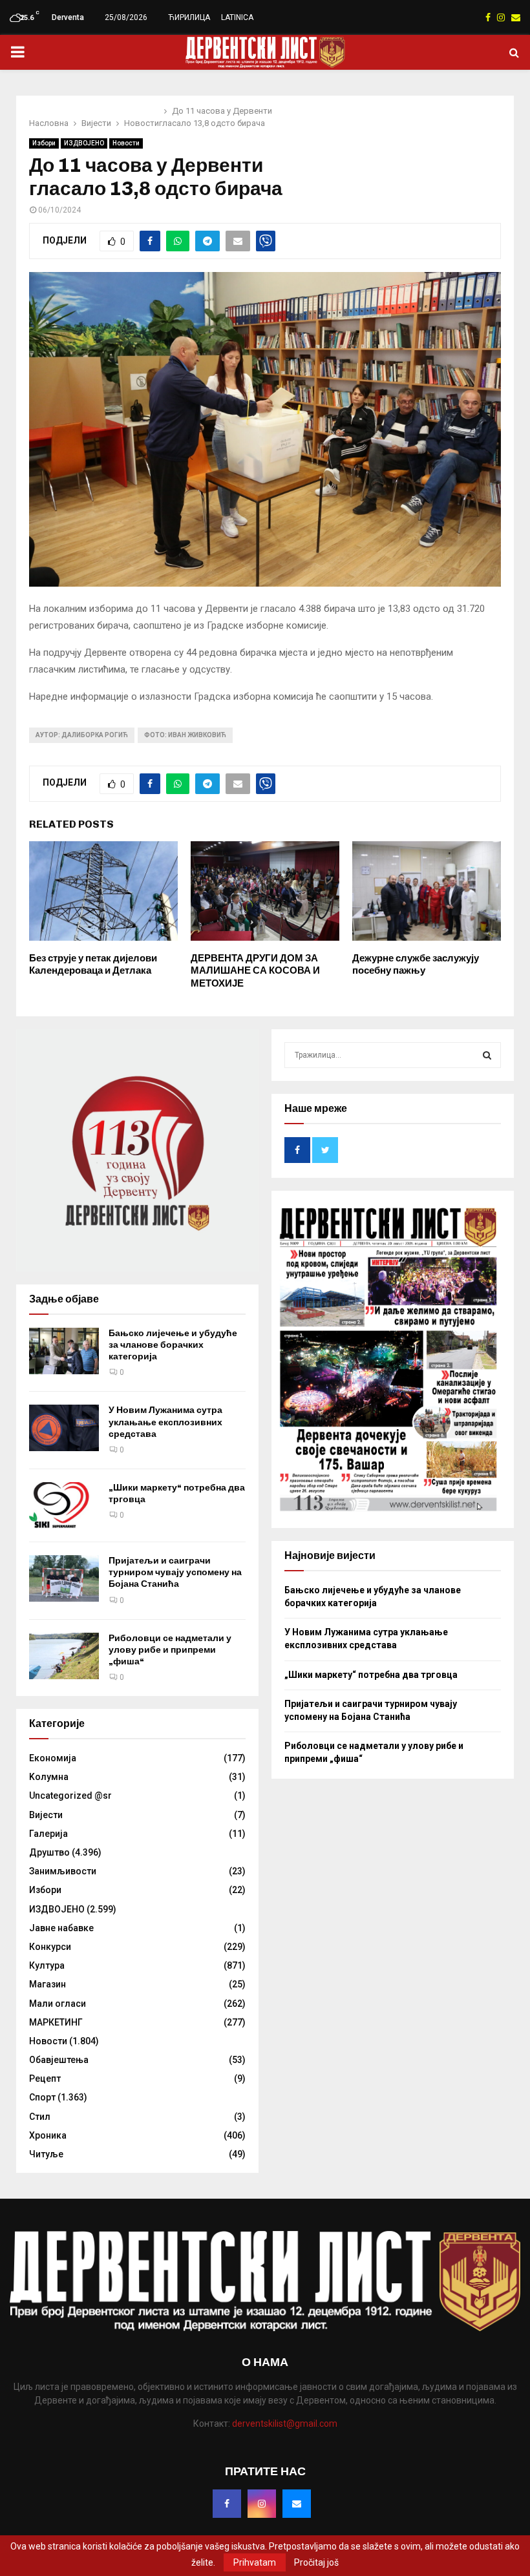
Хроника (48, 2135)
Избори (44, 143)
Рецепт (45, 2079)
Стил (40, 2117)
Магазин (48, 1984)
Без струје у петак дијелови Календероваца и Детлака (93, 965)
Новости (126, 143)
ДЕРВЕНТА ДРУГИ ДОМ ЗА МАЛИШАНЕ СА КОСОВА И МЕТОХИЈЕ (255, 971)
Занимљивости (63, 1871)
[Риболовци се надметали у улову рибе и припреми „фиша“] (64, 1656)
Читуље (46, 2154)
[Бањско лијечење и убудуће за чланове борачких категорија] (64, 1351)
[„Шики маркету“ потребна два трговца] (64, 1505)
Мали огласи (58, 2004)
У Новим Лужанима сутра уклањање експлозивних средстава (165, 1422)
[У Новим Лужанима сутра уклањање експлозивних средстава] (64, 1428)
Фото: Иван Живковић (185, 735)
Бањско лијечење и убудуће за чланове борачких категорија (173, 1345)
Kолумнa (49, 1777)
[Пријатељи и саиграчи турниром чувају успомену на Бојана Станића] (64, 1578)
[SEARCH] (487, 1055)
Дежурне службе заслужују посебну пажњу (416, 965)
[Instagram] (262, 2504)
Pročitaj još (316, 2562)
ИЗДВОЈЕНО (84, 143)
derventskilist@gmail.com (285, 2424)
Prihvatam (255, 2562)
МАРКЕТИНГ (56, 2022)
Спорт (42, 2097)
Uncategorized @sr (70, 1796)
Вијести (46, 1815)
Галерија (48, 1834)
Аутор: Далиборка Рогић (82, 735)
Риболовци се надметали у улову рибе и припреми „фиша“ (170, 1650)
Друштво (49, 1852)
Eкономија (53, 1758)
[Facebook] (227, 2504)
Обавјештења (59, 2060)
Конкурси (50, 1947)
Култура (47, 1965)
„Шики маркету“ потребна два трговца (371, 1675)
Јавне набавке (61, 1928)
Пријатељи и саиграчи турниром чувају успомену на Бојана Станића (175, 1572)
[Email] (297, 2504)
